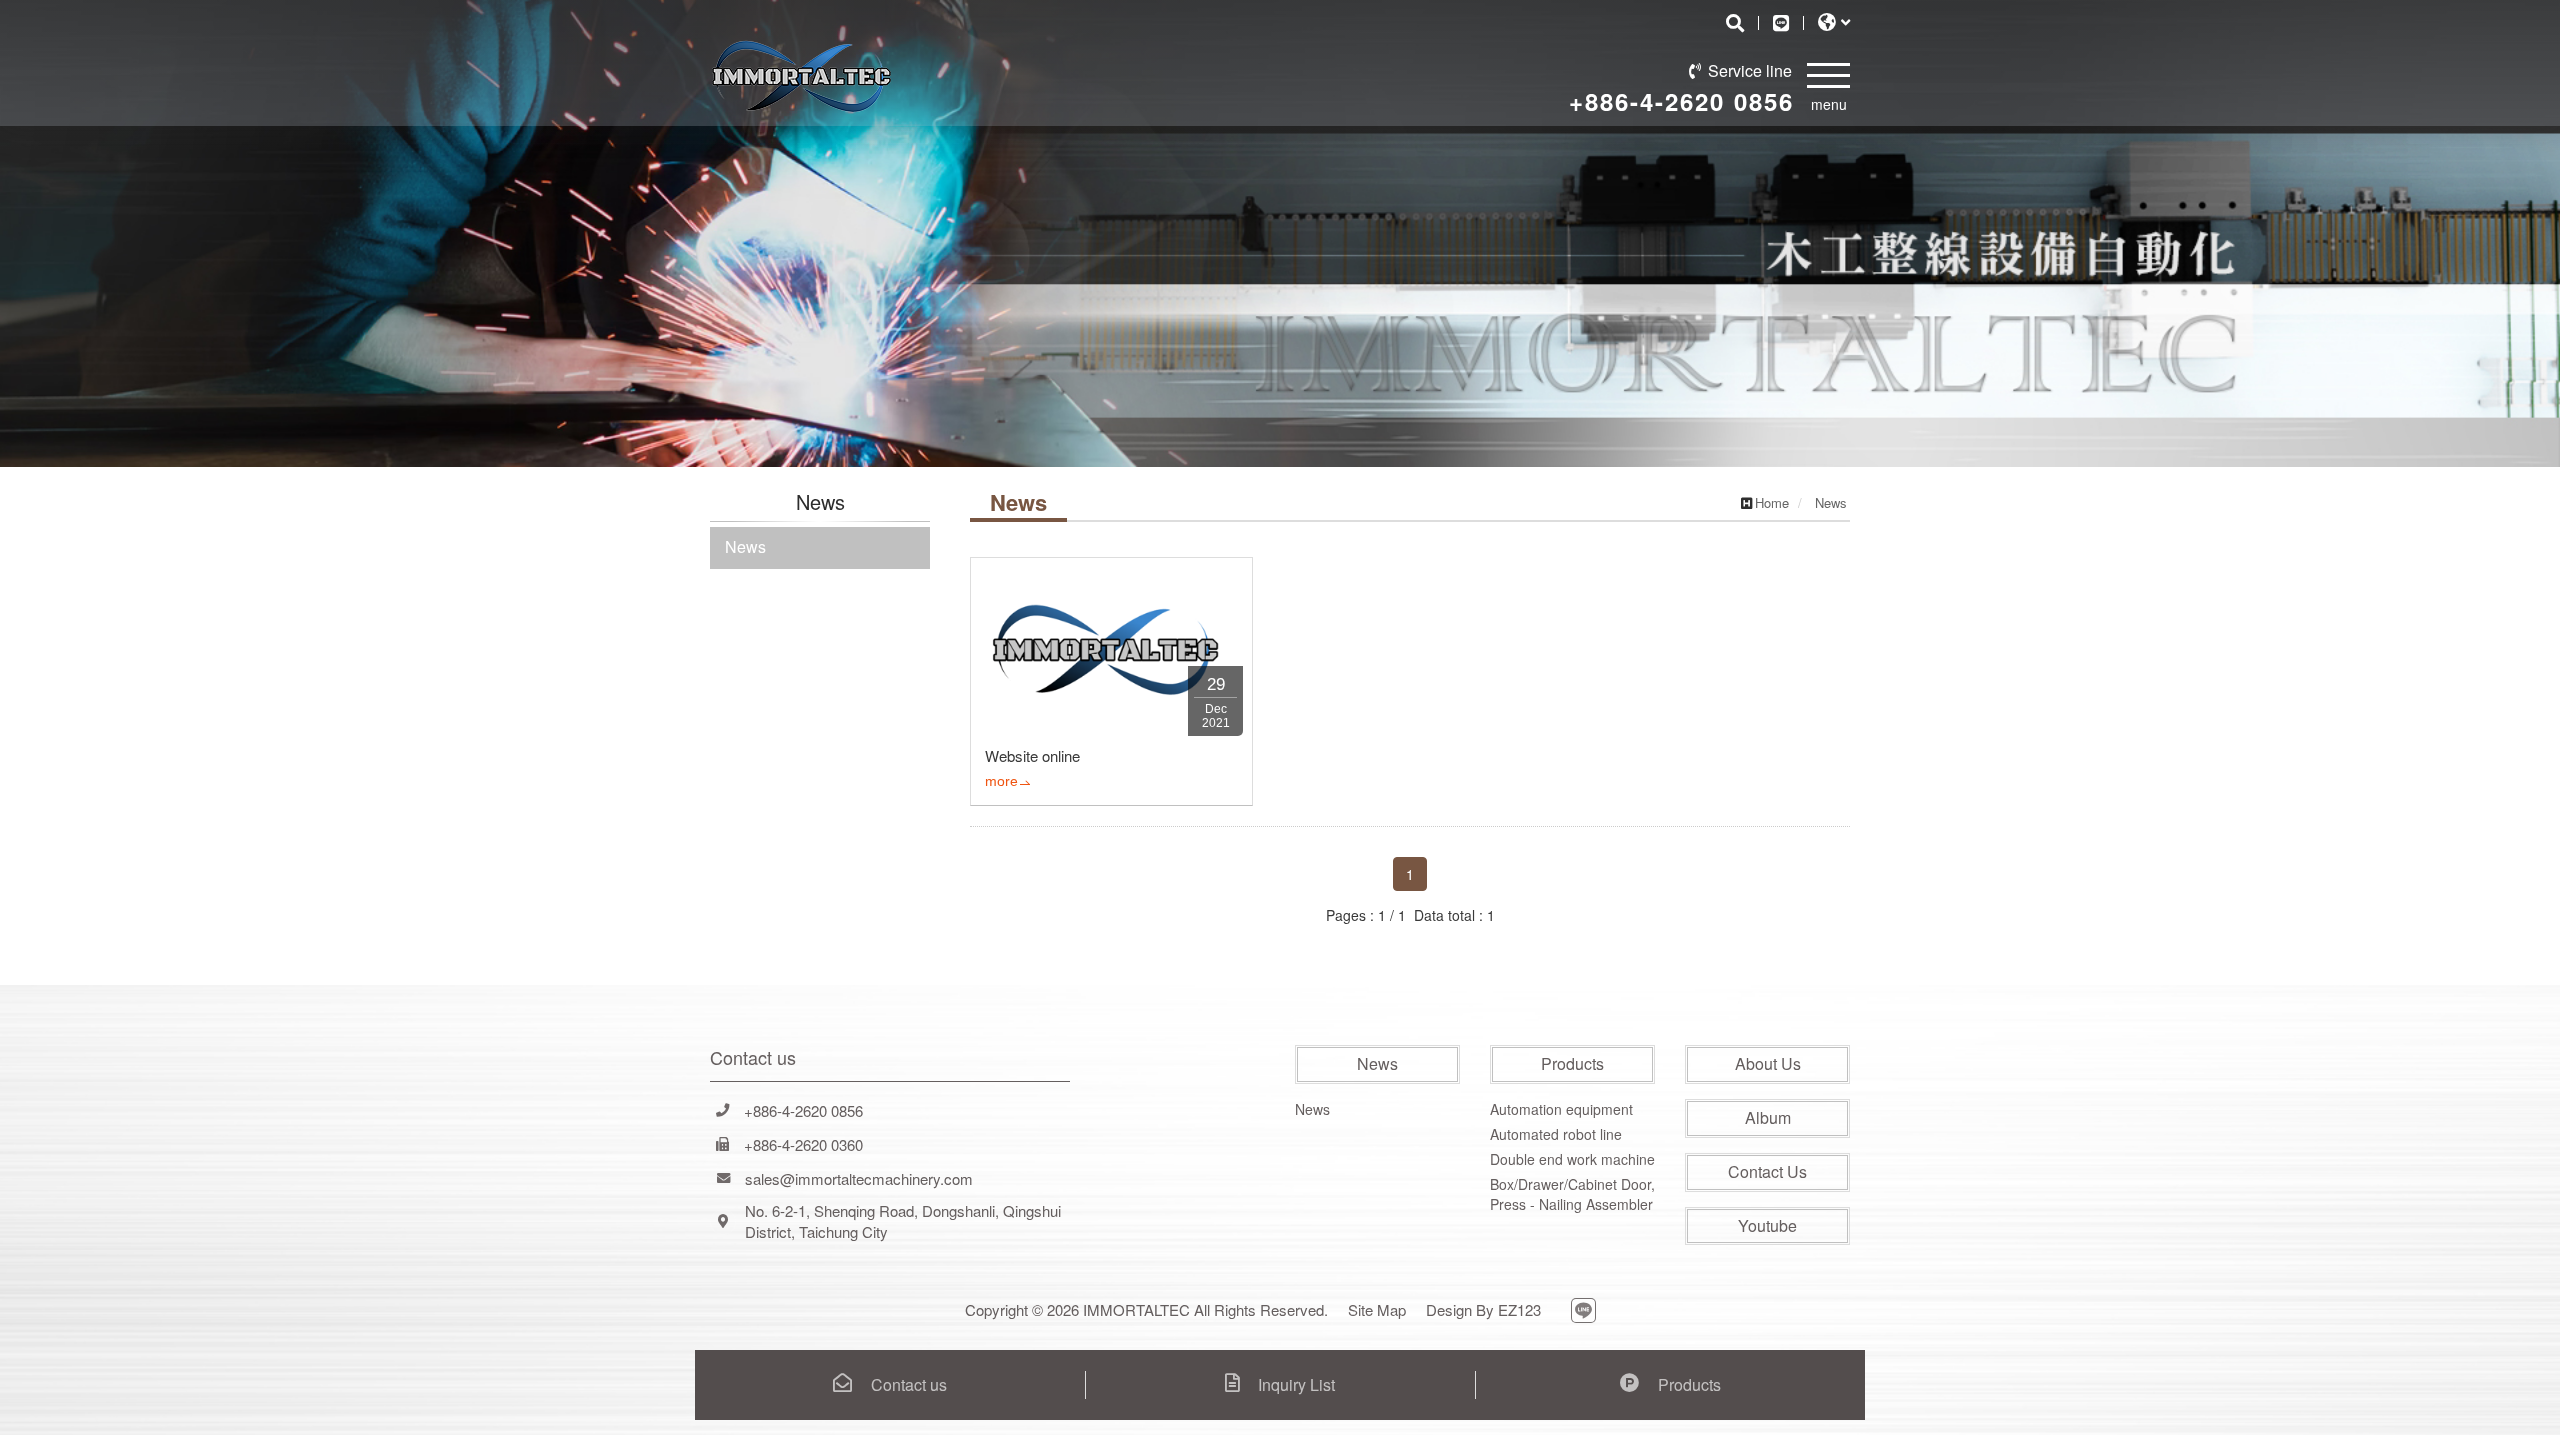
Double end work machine (1572, 1159)
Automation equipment (1561, 1109)
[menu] (1828, 71)
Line (1583, 1310)
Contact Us (1767, 1172)
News (745, 546)
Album (1768, 1118)
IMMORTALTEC (801, 76)
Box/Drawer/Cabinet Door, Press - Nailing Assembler (1572, 1194)
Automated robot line (1556, 1134)
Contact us (753, 1057)
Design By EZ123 (1483, 1309)
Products (1572, 1064)
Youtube (1767, 1226)
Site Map (1377, 1309)
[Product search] (1735, 22)
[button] (128, 296)
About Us (1768, 1064)
